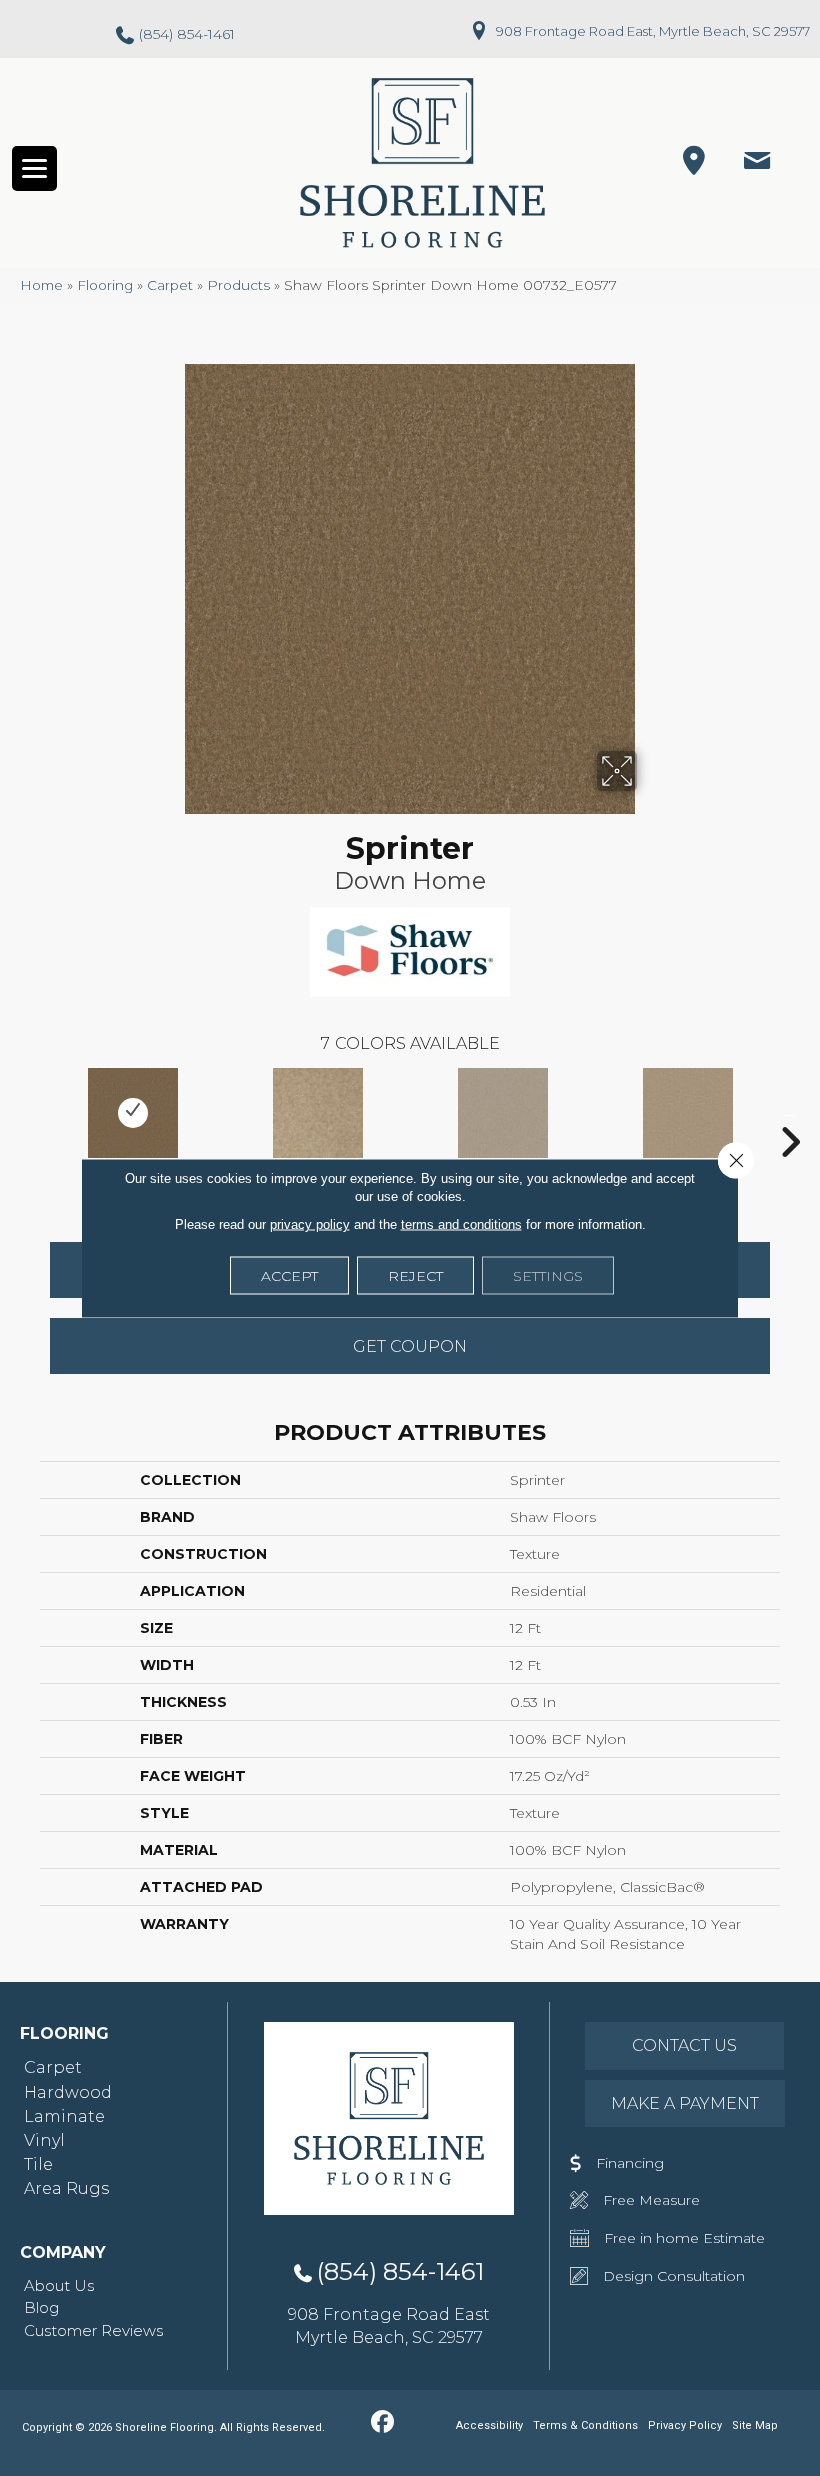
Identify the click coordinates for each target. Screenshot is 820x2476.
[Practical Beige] (687, 1113)
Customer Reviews (93, 2330)
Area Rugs (66, 2188)
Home (41, 285)
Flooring (105, 285)
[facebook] (382, 2423)
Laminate (64, 2116)
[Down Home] (132, 1113)
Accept (289, 1276)
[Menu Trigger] (34, 168)
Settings (548, 1276)
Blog (41, 2307)
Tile (38, 2164)
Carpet (170, 285)
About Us (59, 2285)
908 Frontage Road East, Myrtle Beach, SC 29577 (653, 31)
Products (238, 285)
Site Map (755, 2425)
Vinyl (44, 2140)
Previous (30, 1112)
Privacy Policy (685, 2425)
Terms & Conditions (585, 2425)
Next (790, 1112)
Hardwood (68, 2092)
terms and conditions (461, 1224)
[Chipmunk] (502, 1113)
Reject (415, 1276)
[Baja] (317, 1113)
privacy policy (310, 1224)
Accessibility (489, 2425)
